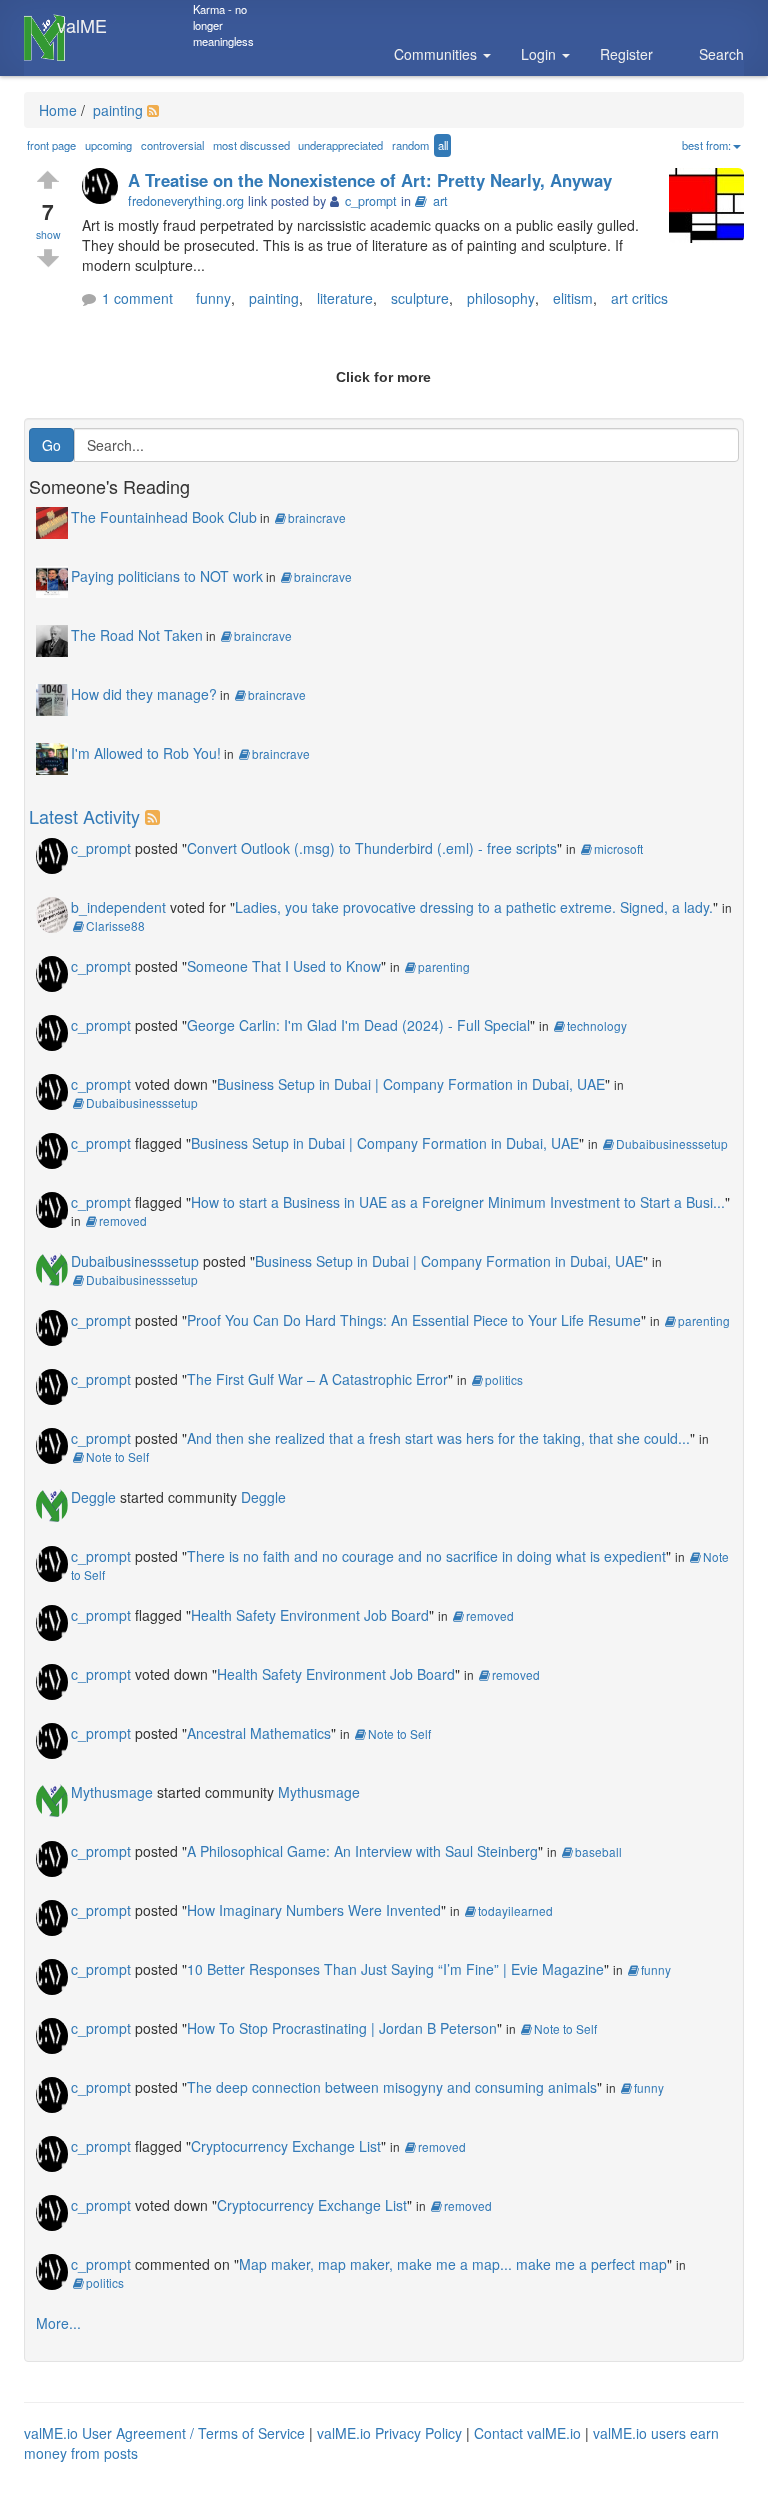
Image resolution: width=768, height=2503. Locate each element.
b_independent (118, 907)
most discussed (251, 145)
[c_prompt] (105, 187)
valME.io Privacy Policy (389, 2433)
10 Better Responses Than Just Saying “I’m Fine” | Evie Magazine (395, 1969)
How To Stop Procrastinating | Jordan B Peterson (342, 2028)
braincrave (317, 517)
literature (345, 298)
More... (58, 2323)
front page (51, 145)
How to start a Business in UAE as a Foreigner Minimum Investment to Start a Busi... (458, 1202)
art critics (639, 298)
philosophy (501, 298)
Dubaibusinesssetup (142, 1102)
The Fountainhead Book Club (164, 517)
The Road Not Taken (137, 635)
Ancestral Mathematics (259, 1733)
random (410, 145)
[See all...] (155, 816)
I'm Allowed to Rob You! (146, 753)
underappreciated (340, 145)
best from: (706, 145)
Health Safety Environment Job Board (310, 1615)
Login (540, 54)
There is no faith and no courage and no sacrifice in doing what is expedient (426, 1556)
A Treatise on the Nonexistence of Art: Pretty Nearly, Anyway (370, 180)
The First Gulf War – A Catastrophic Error (317, 1379)
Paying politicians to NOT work (167, 576)
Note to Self (117, 1456)
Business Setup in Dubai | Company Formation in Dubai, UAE (411, 1084)
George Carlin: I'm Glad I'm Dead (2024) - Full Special (358, 1025)
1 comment (137, 298)
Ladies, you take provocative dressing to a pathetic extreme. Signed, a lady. (474, 907)
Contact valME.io (527, 2433)
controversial (172, 145)
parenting (444, 966)
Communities (437, 54)
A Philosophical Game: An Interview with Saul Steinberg (362, 1851)
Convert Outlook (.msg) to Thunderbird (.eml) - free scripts (372, 848)
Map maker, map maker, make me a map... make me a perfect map (453, 2264)
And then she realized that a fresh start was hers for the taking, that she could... (438, 1438)
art (440, 201)
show (48, 234)
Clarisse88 (115, 925)
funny (213, 298)
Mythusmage (112, 1792)
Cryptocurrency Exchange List (286, 2146)
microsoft (618, 848)
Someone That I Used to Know (284, 966)
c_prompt (101, 848)
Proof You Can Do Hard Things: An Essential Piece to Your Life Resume (414, 1320)
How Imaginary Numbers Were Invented (314, 1910)
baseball (598, 1851)
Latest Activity (84, 816)
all (443, 145)
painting (116, 110)
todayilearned (515, 1910)
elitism (573, 298)
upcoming (108, 145)
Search (721, 54)
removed (123, 1220)
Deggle (93, 1497)
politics (504, 1379)
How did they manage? (144, 694)
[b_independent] (52, 913)
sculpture (420, 298)
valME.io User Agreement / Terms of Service (164, 2433)
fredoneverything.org (186, 201)
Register (626, 54)
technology (597, 1025)
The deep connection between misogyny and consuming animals (392, 2087)
